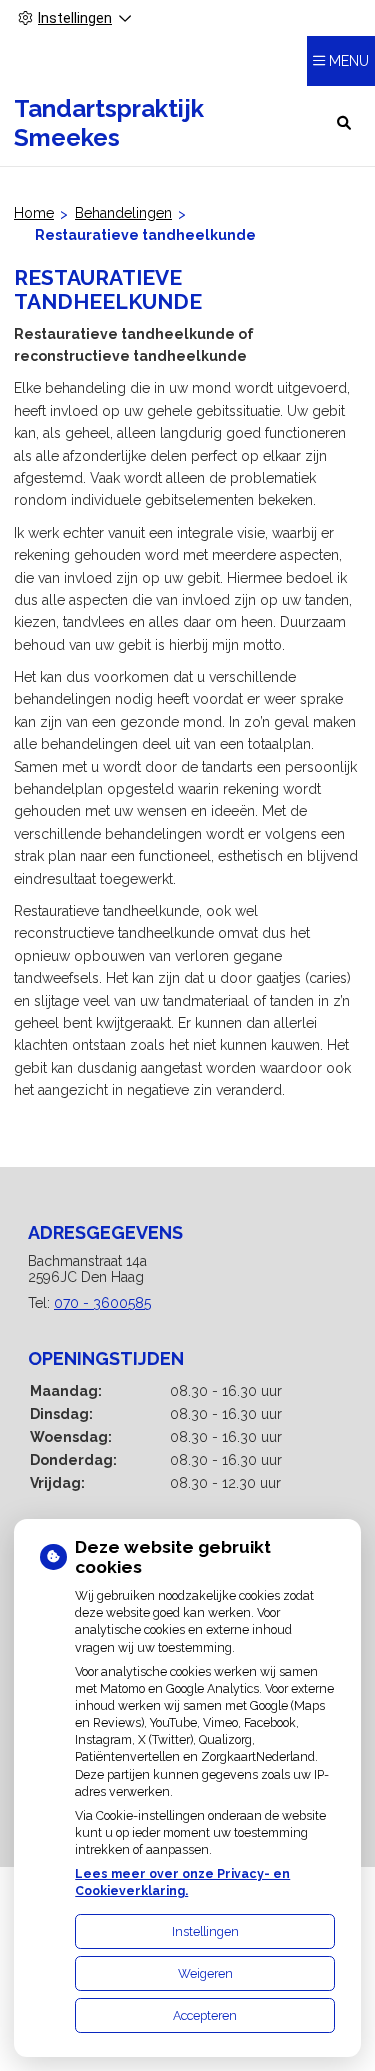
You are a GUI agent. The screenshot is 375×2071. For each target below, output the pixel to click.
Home (34, 213)
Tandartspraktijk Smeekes (109, 123)
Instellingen (205, 1931)
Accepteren (205, 2015)
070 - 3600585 (102, 1303)
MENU (349, 61)
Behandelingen (123, 213)
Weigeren (205, 1973)
